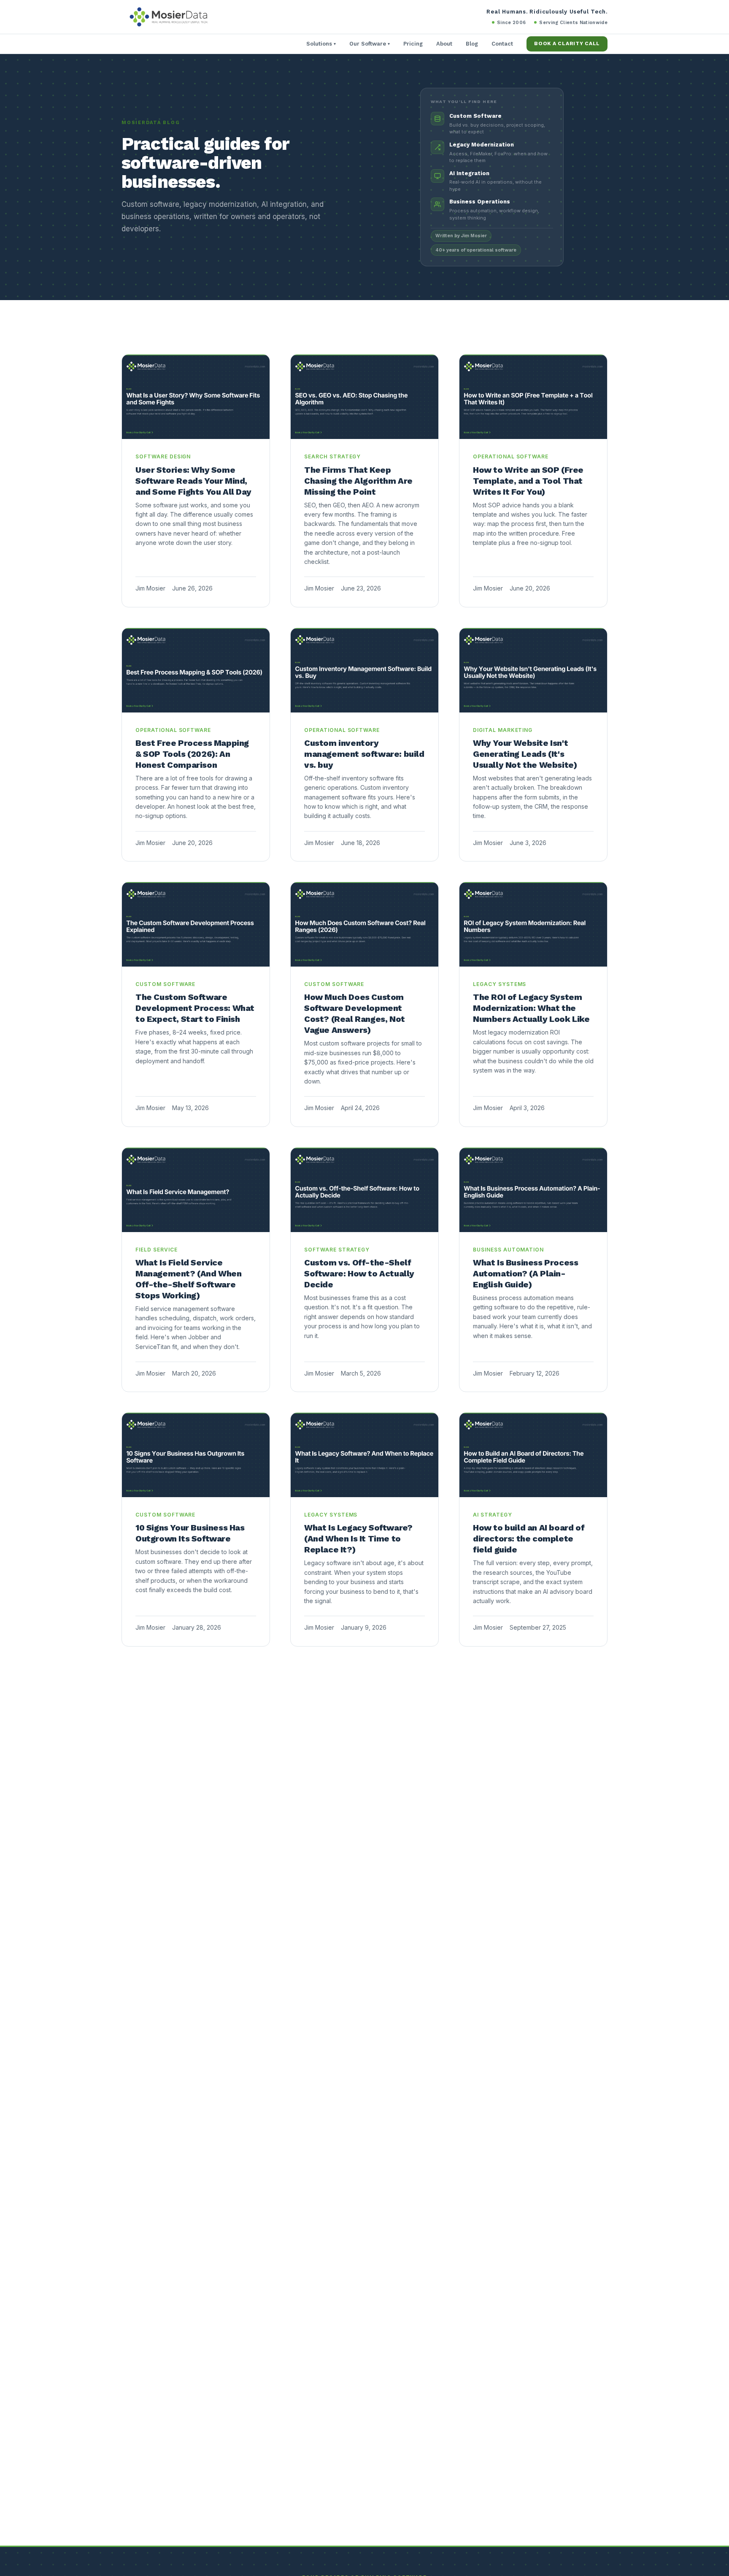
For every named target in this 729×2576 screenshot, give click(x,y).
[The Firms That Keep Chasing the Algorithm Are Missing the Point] (364, 397)
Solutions (321, 44)
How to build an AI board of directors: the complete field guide (529, 1539)
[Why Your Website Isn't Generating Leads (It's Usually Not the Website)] (533, 670)
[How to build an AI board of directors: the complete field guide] (533, 1455)
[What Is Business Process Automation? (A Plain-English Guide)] (533, 1190)
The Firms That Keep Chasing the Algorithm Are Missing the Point (358, 481)
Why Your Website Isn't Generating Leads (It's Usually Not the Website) (525, 754)
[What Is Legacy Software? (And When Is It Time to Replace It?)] (364, 1455)
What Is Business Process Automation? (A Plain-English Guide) (525, 1273)
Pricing (413, 44)
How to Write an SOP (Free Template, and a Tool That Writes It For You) (528, 481)
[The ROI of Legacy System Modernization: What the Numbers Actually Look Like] (533, 924)
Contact (502, 44)
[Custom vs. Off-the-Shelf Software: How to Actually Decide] (364, 1190)
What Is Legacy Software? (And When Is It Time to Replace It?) (358, 1539)
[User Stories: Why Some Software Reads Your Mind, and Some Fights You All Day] (196, 397)
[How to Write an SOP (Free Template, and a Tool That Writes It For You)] (533, 397)
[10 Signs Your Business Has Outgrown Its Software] (196, 1455)
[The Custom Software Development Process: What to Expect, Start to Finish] (196, 924)
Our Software (370, 44)
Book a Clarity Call (567, 43)
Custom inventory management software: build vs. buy (364, 754)
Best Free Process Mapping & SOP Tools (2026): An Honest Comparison (192, 754)
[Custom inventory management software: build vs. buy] (364, 670)
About (444, 44)
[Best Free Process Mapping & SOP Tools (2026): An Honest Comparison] (196, 670)
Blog (472, 44)
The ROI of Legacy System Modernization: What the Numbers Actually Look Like (531, 1008)
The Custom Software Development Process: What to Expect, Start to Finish (195, 1008)
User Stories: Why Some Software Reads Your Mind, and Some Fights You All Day (193, 481)
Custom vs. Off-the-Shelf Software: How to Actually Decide (359, 1273)
